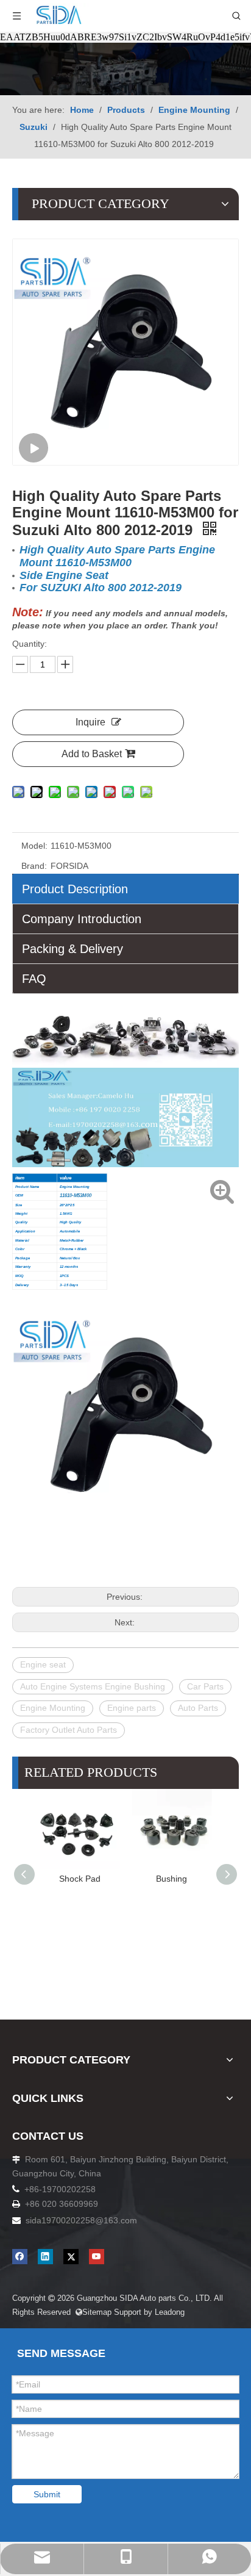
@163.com (116, 2220)
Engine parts (132, 1708)
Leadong (171, 2312)
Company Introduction (82, 919)
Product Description (75, 889)
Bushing (112, 1879)
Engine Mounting (53, 1708)
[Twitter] (71, 2257)
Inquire (90, 722)
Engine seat (43, 1664)
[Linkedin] (45, 2257)
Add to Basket (92, 754)
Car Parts (205, 1686)
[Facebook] (20, 2257)
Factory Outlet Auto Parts (69, 1730)
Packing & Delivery (72, 949)
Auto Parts (198, 1708)
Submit (47, 2494)
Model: (34, 846)
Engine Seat (204, 1879)
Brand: (34, 866)
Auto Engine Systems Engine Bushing (93, 1686)
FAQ (34, 979)
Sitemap (94, 2312)
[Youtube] (97, 2257)
